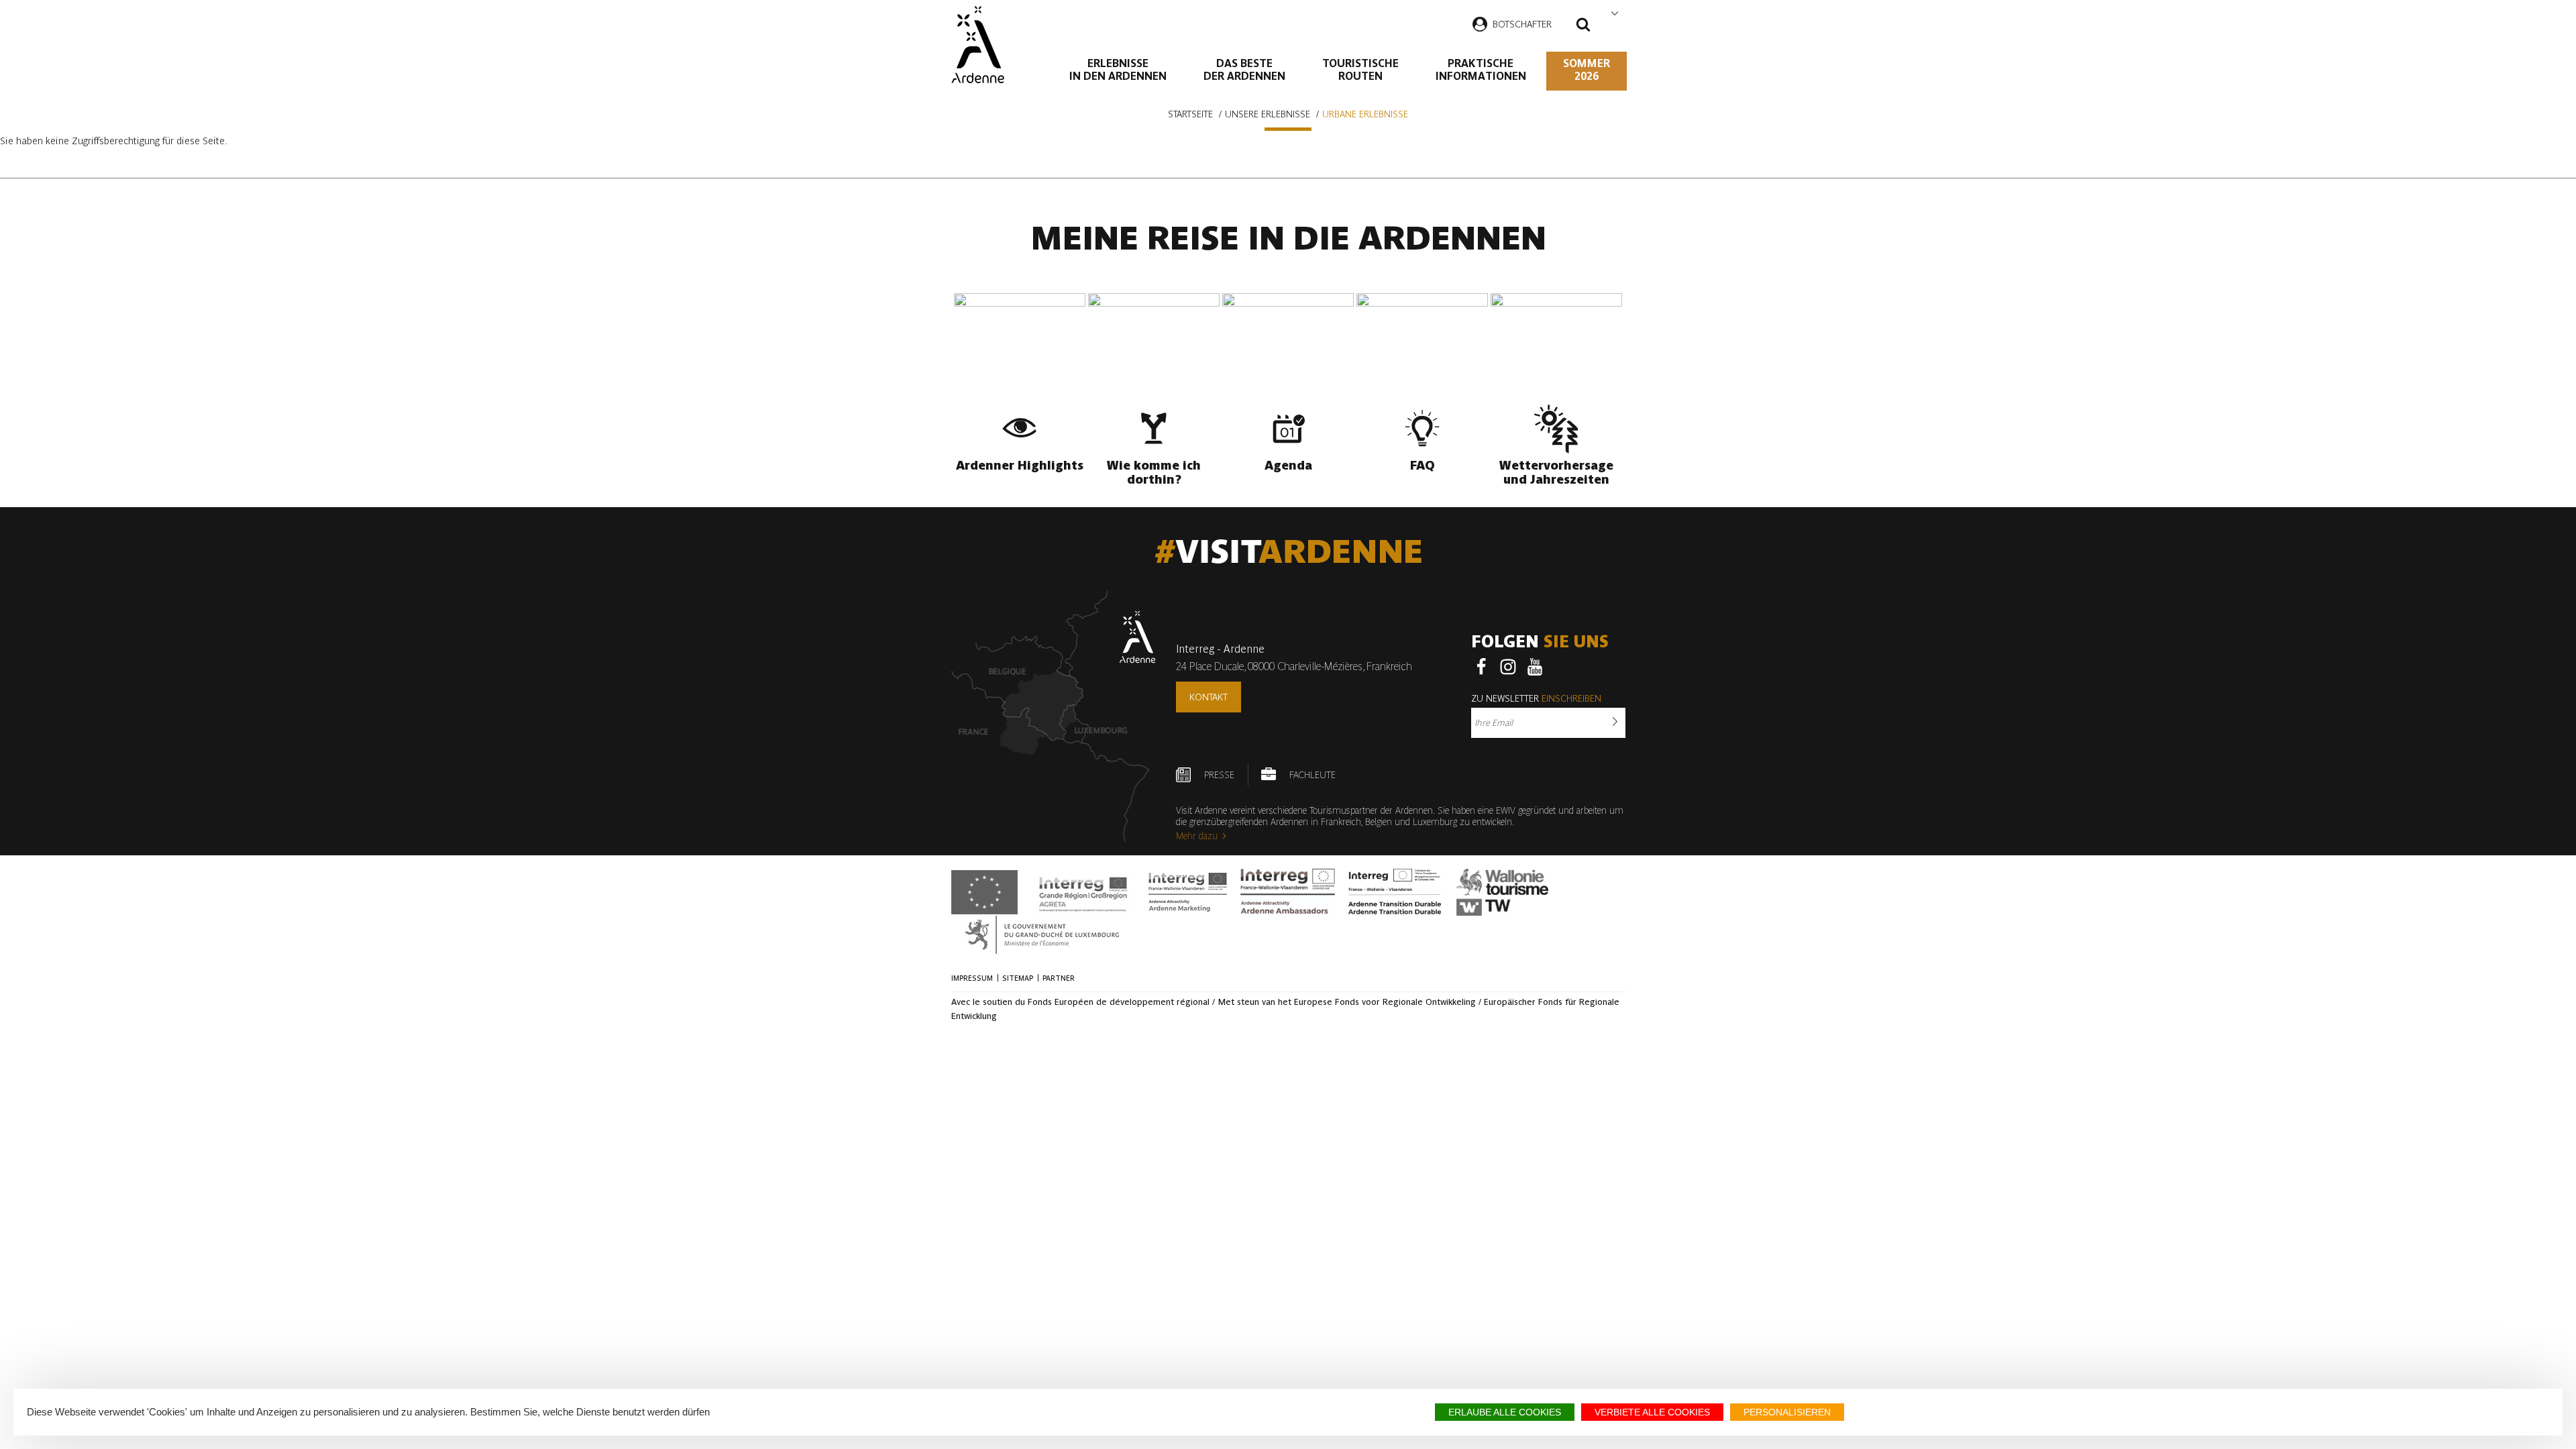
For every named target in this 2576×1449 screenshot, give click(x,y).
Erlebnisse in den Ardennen (1118, 70)
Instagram (1508, 667)
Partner (1059, 978)
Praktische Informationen (1481, 70)
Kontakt (1209, 697)
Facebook (1481, 667)
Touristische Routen (1360, 70)
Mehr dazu (1197, 836)
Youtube (1535, 667)
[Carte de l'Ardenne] (1054, 716)
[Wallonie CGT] (1502, 892)
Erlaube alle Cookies (1505, 1412)
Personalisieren (1787, 1412)
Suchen (1583, 26)
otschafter (1525, 24)
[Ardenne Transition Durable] (1396, 892)
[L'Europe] (984, 892)
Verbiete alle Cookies (1652, 1412)
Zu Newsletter (1536, 698)
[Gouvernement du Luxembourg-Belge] (1042, 935)
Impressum (972, 978)
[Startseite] (978, 45)
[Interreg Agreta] (1083, 892)
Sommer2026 (1587, 70)
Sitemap (1018, 978)
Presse (1219, 775)
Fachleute (1312, 775)
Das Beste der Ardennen (1244, 70)
